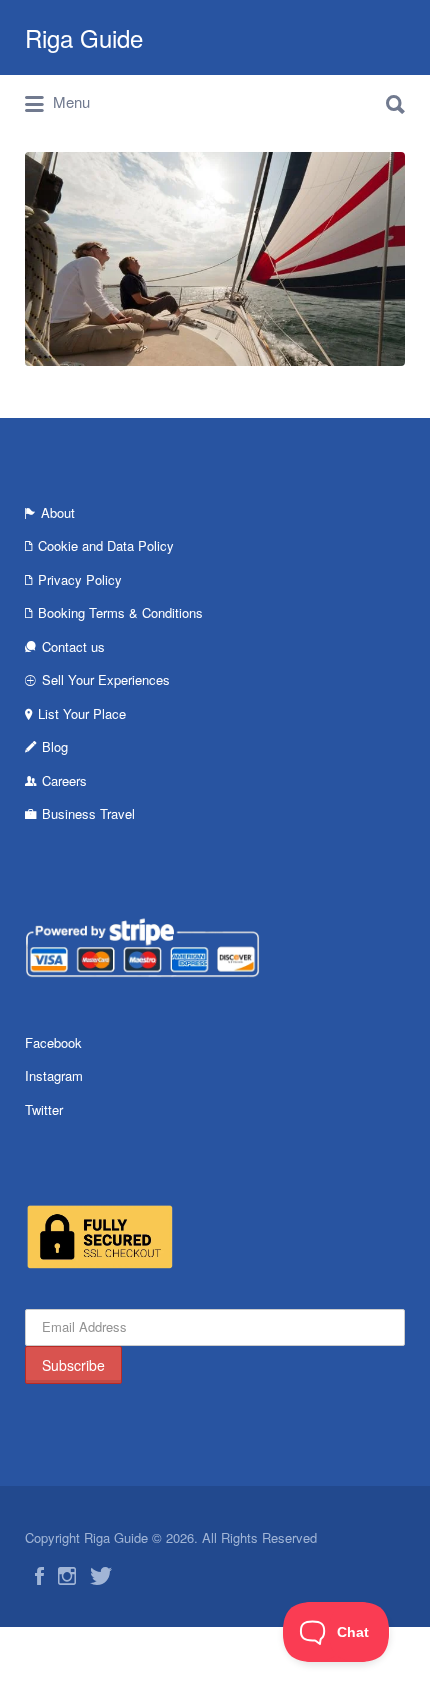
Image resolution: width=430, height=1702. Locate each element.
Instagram (54, 1075)
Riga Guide (84, 37)
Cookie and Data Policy (106, 545)
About (58, 512)
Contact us (73, 646)
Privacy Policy (80, 579)
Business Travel (88, 813)
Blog (55, 746)
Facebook (53, 1042)
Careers (64, 780)
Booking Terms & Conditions (120, 612)
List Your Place (82, 713)
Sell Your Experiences (106, 679)
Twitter (44, 1109)
